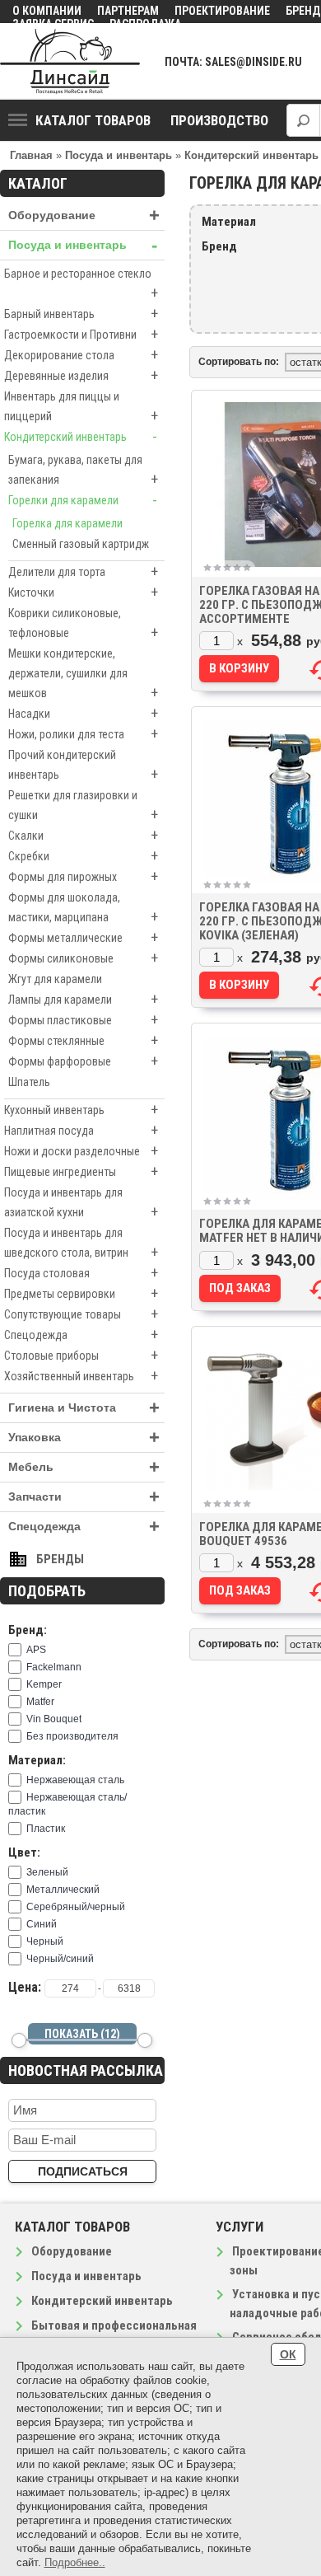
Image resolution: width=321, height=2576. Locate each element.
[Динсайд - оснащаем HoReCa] (70, 61)
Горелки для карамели (83, 500)
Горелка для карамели (67, 523)
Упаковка (84, 1438)
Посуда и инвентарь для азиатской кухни (81, 1203)
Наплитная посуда (81, 1130)
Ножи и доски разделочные (81, 1151)
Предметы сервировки (81, 1293)
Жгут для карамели (55, 979)
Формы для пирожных (83, 876)
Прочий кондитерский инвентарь (83, 766)
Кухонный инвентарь (81, 1110)
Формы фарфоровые (83, 1061)
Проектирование (222, 11)
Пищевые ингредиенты (81, 1171)
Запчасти (84, 1497)
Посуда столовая (81, 1273)
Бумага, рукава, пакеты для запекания (83, 471)
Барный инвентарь (81, 314)
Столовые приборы (81, 1355)
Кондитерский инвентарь (81, 436)
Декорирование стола (81, 355)
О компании (47, 11)
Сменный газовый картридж (81, 544)
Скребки (83, 856)
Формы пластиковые (83, 1020)
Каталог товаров (93, 120)
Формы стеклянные (83, 1040)
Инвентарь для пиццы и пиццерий (81, 407)
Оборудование (84, 215)
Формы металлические (83, 937)
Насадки (83, 713)
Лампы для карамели (83, 999)
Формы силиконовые (83, 958)
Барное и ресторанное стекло (81, 284)
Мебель (84, 1467)
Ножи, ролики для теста (83, 734)
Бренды (60, 1559)
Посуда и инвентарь (83, 245)
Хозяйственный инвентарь (81, 1376)
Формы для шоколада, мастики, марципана (83, 908)
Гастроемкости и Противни (81, 334)
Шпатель (29, 1082)
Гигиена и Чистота (84, 1408)
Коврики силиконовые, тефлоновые (83, 624)
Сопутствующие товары (81, 1314)
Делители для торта (83, 571)
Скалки (83, 835)
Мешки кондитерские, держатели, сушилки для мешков (83, 674)
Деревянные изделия (81, 375)
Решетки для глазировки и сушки (83, 806)
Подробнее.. (75, 2562)
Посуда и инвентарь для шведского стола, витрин (81, 1244)
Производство (219, 120)
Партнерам (128, 11)
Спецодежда (81, 1335)
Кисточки (83, 592)
